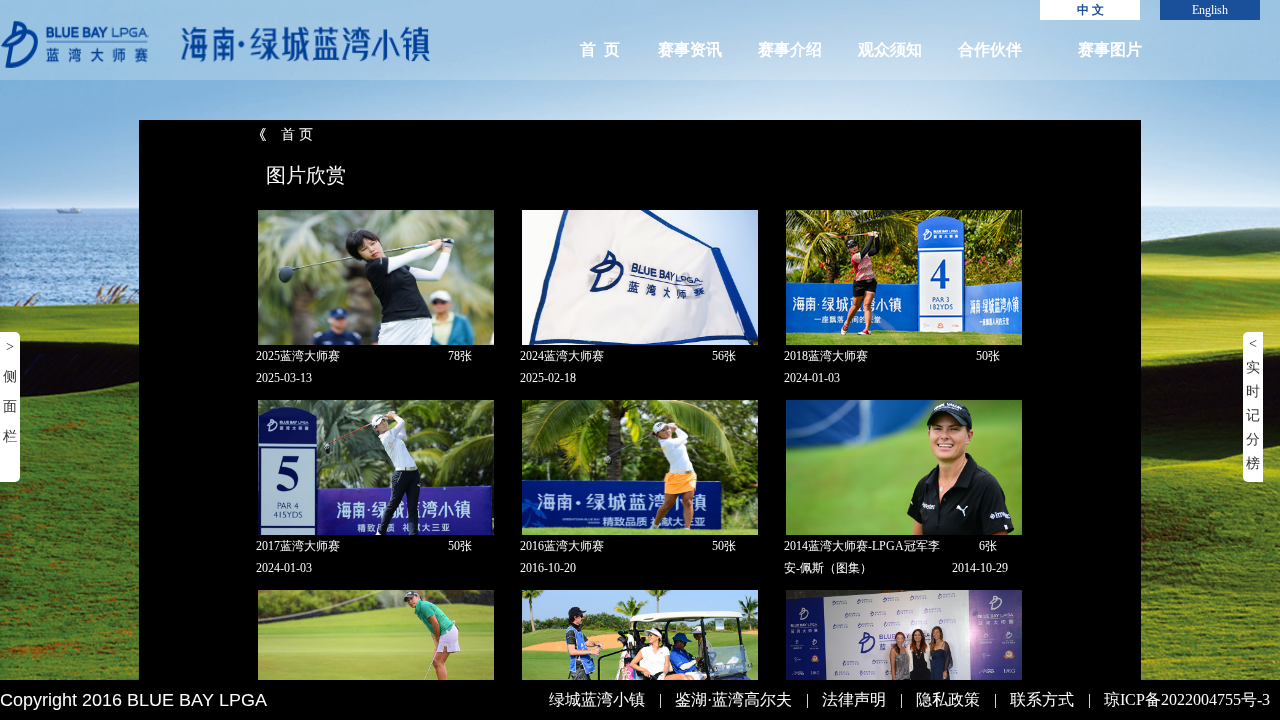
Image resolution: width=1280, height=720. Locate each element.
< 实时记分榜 (1253, 403)
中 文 (1090, 10)
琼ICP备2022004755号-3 (1187, 699)
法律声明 (854, 699)
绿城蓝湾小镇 (597, 699)
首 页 (600, 49)
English (1210, 10)
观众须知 (890, 49)
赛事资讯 (690, 49)
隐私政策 (948, 699)
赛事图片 (1110, 49)
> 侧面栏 (10, 391)
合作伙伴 (990, 49)
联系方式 (1042, 699)
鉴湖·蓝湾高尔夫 (733, 699)
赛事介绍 (790, 49)
